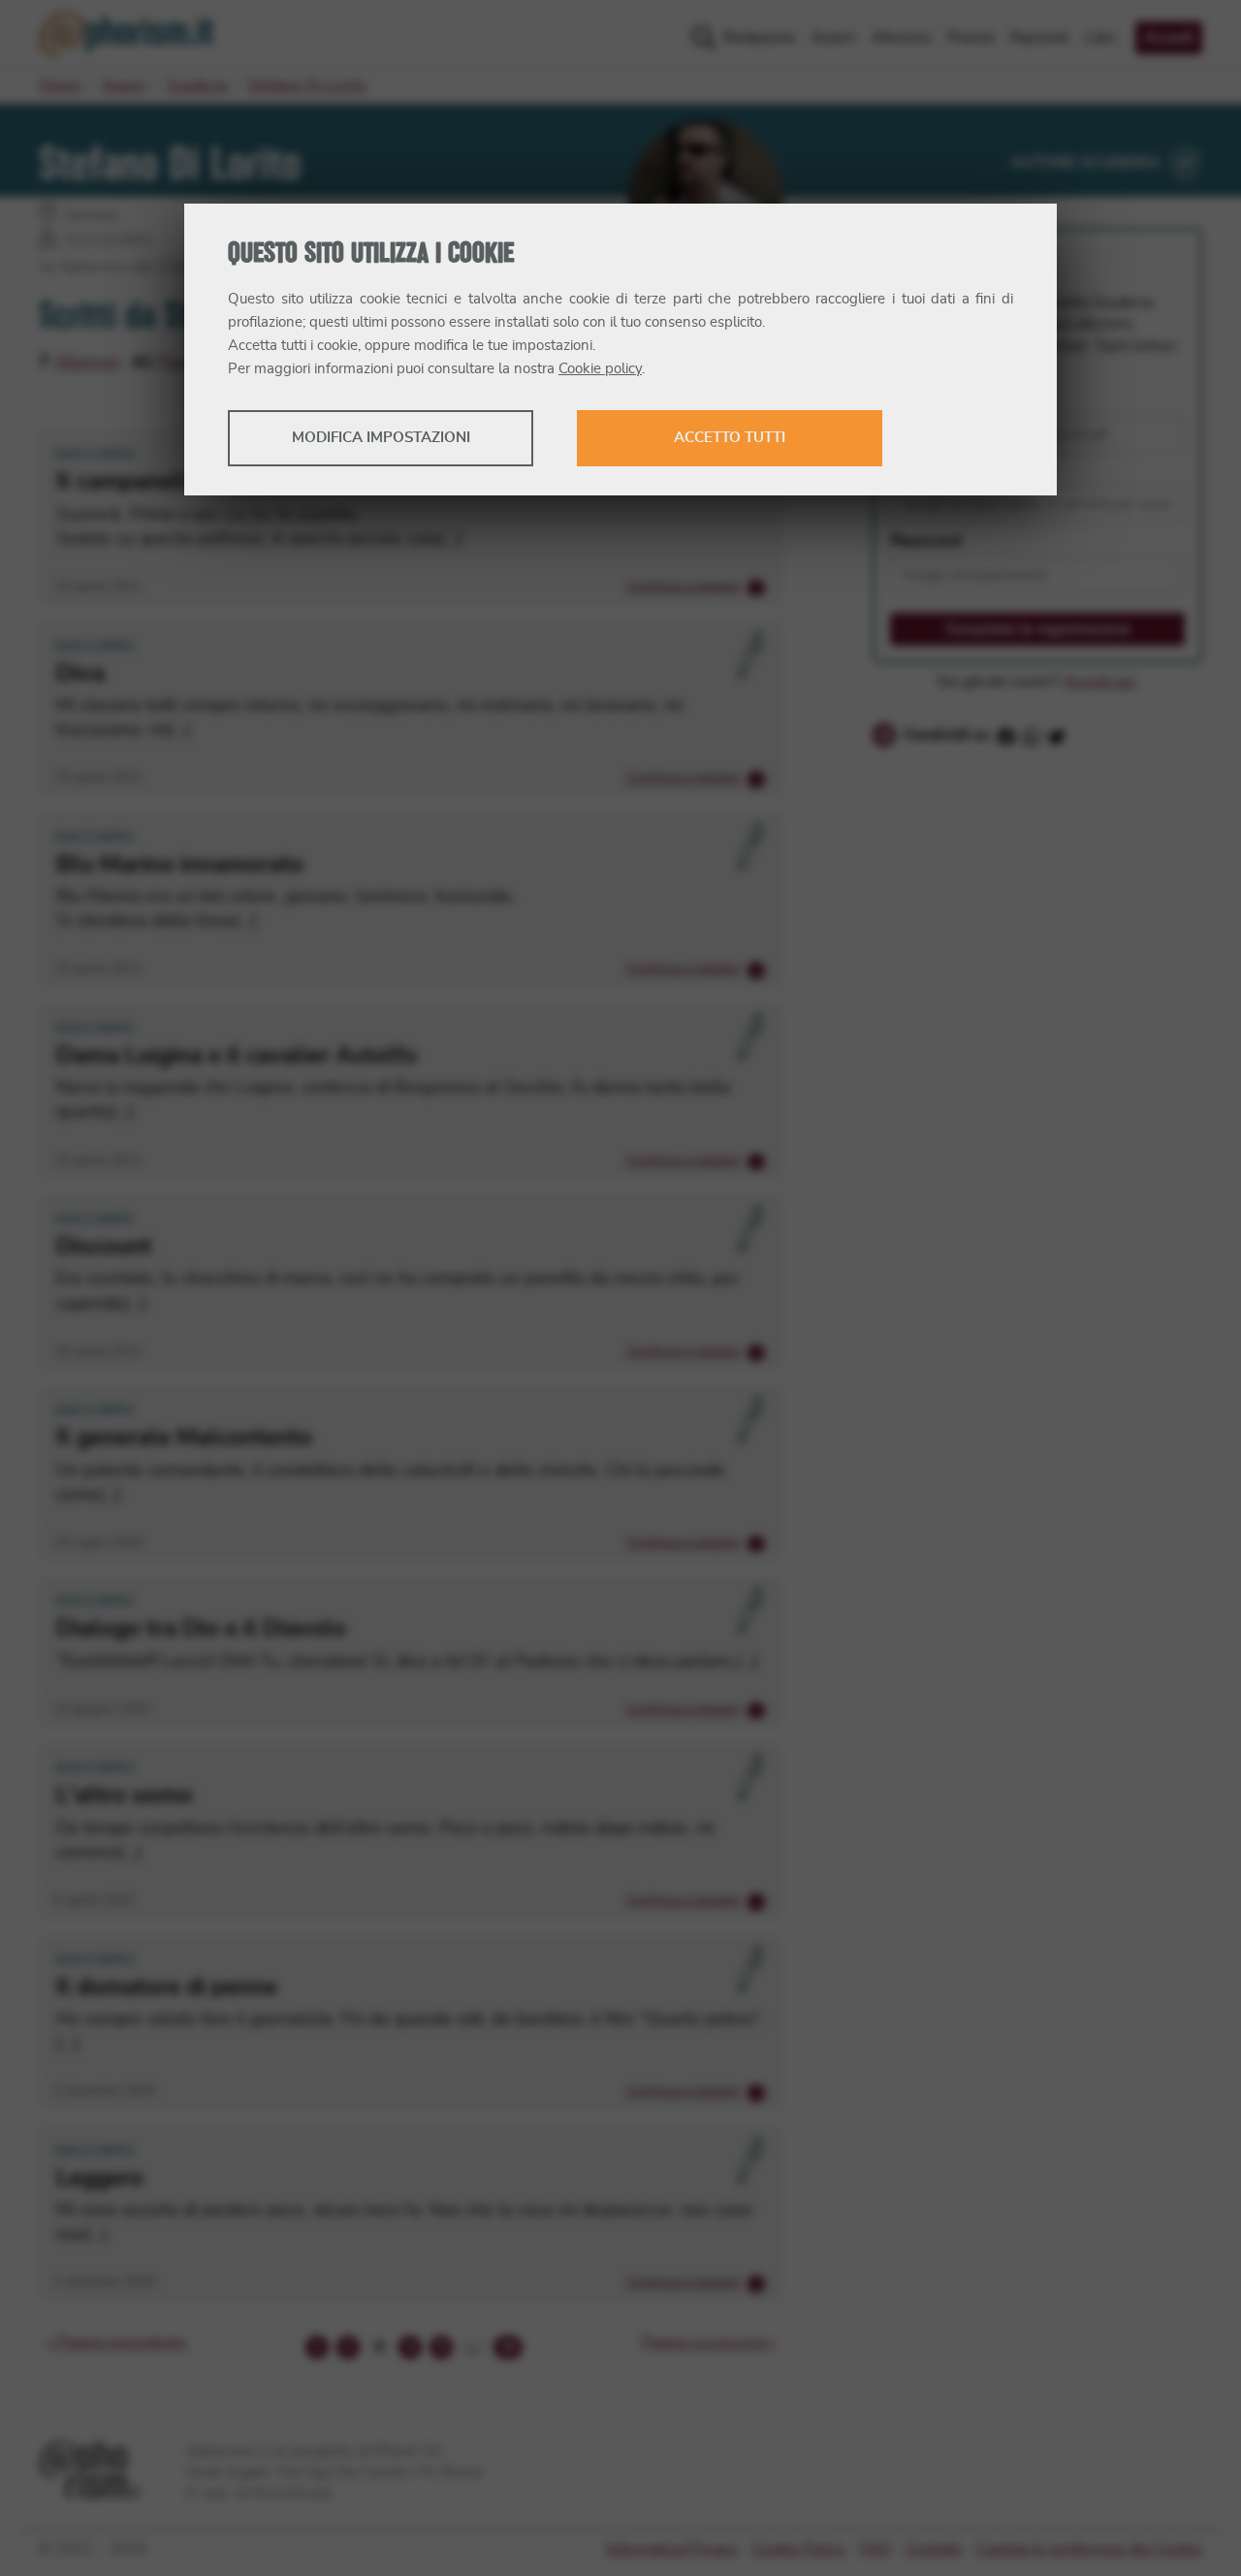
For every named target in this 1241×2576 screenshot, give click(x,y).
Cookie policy (600, 369)
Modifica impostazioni (381, 438)
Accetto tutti (730, 438)
